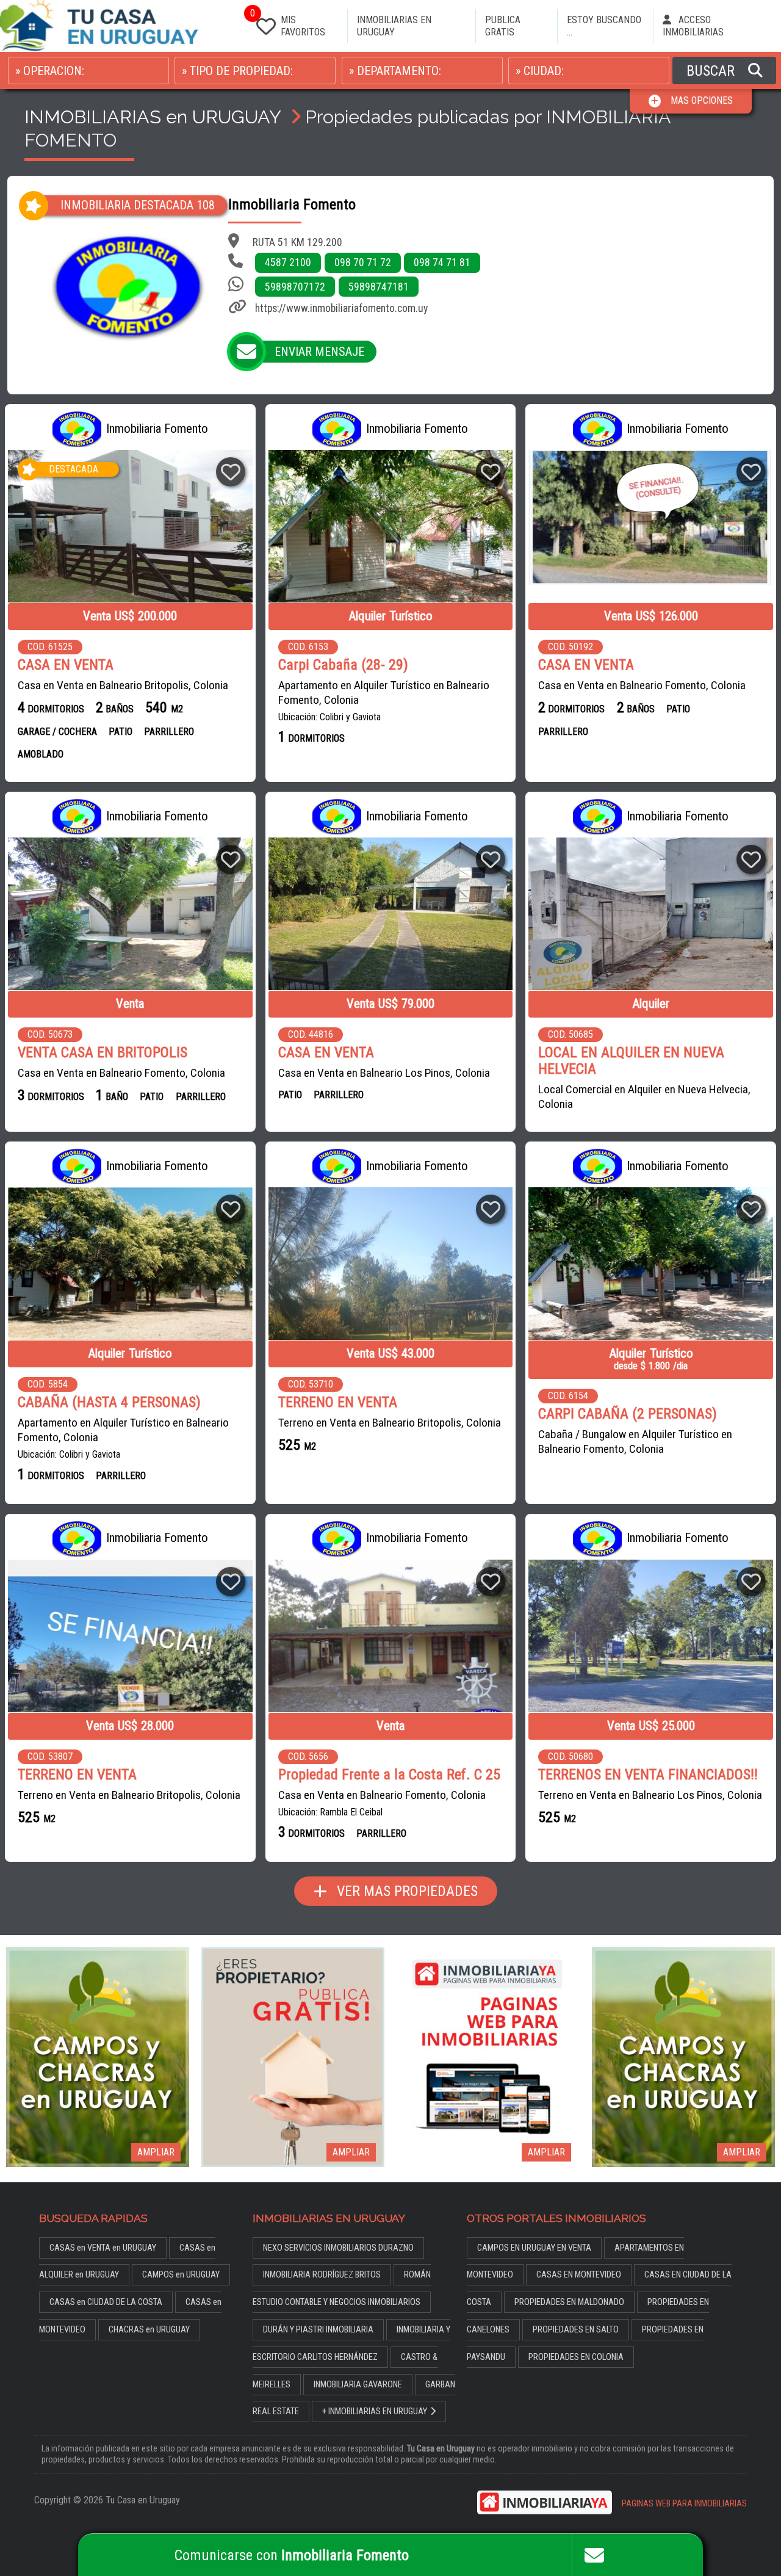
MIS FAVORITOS (288, 24)
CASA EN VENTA (66, 665)
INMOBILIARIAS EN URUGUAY (394, 26)
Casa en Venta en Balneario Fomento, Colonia (642, 685)
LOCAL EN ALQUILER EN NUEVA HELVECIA (631, 1061)
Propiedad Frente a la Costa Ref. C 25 (389, 1775)
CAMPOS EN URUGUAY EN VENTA (534, 2248)
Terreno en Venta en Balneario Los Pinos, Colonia (650, 1795)
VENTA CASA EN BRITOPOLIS (103, 1053)
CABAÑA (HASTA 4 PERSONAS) (109, 1402)
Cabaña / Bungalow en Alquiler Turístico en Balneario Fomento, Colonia (635, 1442)
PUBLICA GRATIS (503, 26)
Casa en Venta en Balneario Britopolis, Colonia (123, 685)
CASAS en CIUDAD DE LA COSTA (106, 2302)
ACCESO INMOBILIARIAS (693, 26)
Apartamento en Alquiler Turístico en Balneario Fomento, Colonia (384, 693)
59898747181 (379, 287)
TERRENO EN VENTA (338, 1402)
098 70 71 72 (363, 262)
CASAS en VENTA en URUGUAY (103, 2248)
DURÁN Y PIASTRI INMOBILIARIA (318, 2330)
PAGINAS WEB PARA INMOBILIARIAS (684, 2504)
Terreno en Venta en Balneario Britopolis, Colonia (390, 1423)
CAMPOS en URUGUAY (181, 2275)
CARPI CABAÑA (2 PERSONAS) (628, 1414)
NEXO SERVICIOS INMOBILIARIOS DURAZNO (338, 2248)
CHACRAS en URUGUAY (149, 2330)
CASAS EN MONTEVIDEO (579, 2275)
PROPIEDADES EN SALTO (576, 2330)
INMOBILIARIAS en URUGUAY (153, 117)
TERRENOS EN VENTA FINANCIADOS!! (648, 1775)
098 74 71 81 (442, 262)
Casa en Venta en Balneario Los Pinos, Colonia (384, 1073)
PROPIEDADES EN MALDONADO (569, 2302)
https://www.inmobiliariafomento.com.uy (341, 308)
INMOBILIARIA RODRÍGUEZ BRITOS (322, 2275)
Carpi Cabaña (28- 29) (343, 665)
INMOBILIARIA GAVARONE (358, 2385)
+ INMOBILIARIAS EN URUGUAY (375, 2411)
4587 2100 (288, 262)
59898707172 (295, 287)
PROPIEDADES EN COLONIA (576, 2357)
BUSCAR (712, 71)
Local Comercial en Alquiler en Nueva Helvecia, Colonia (644, 1097)
